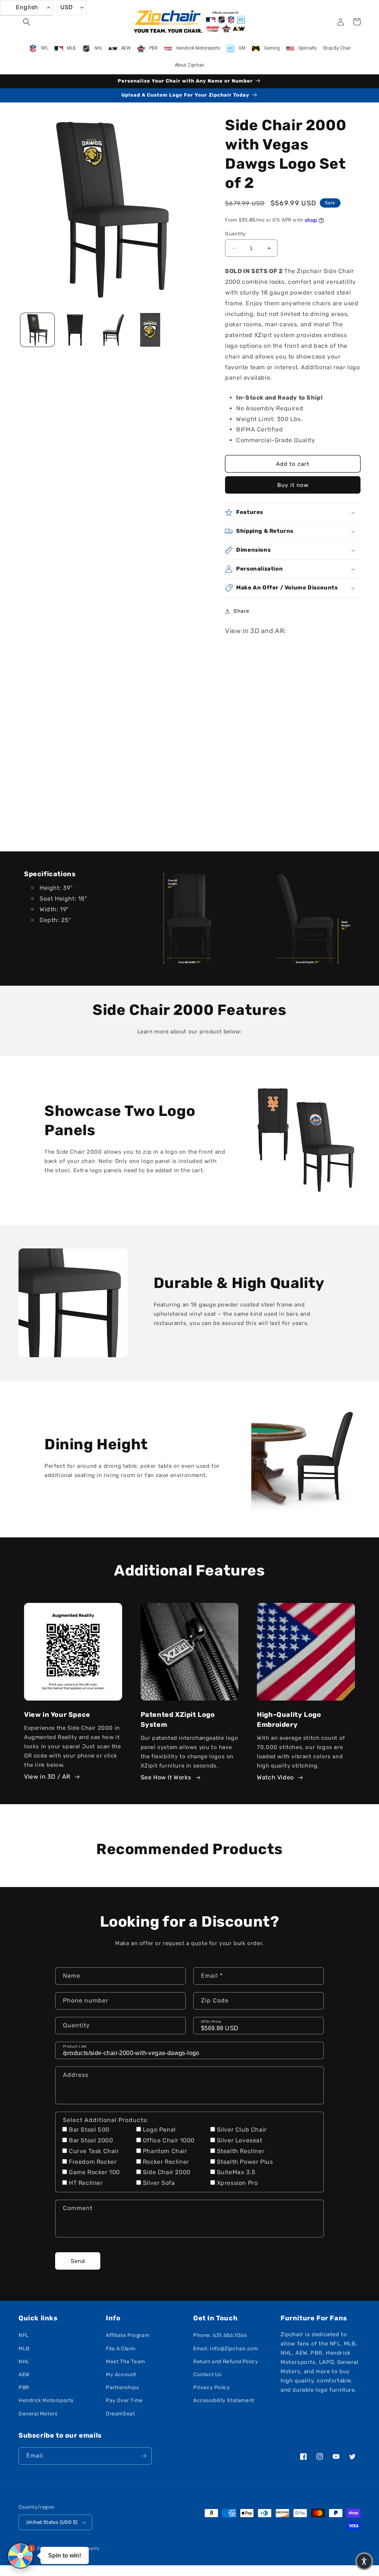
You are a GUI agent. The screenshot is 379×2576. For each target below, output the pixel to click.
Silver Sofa (159, 2183)
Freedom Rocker (93, 2162)
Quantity (235, 234)
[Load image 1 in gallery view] (37, 330)
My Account (121, 2375)
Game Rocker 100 (94, 2172)
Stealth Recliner (241, 2151)
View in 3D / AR (47, 1777)
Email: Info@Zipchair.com (226, 2349)
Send (78, 2261)
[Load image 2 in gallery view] (75, 330)
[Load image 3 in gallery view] (113, 330)
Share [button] (241, 611)
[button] (27, 22)
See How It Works (166, 1777)
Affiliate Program (128, 2335)
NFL (24, 2335)
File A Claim (120, 2349)
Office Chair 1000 (169, 2140)
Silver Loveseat (240, 2140)
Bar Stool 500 (89, 2130)
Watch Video (275, 1777)
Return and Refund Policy (226, 2362)
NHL (24, 2362)
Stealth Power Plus (245, 2162)
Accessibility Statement (224, 2400)
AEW (24, 2375)
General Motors (38, 2414)
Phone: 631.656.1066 (220, 2335)
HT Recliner (86, 2183)
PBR (24, 2387)
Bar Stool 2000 (91, 2140)
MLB (24, 2349)
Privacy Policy (212, 2387)
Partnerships (122, 2387)
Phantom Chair (165, 2151)
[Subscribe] (143, 2456)
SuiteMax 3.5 (236, 2172)
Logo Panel (159, 2130)
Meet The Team (125, 2362)
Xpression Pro (237, 2183)
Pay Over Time (124, 2400)
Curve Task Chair (94, 2151)
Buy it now (293, 485)
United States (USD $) (52, 2522)
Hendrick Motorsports (46, 2400)
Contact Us (207, 2375)
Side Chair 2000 (167, 2172)
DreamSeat (120, 2414)
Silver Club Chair (242, 2130)
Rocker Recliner (166, 2162)
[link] (190, 918)
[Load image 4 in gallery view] (150, 330)
